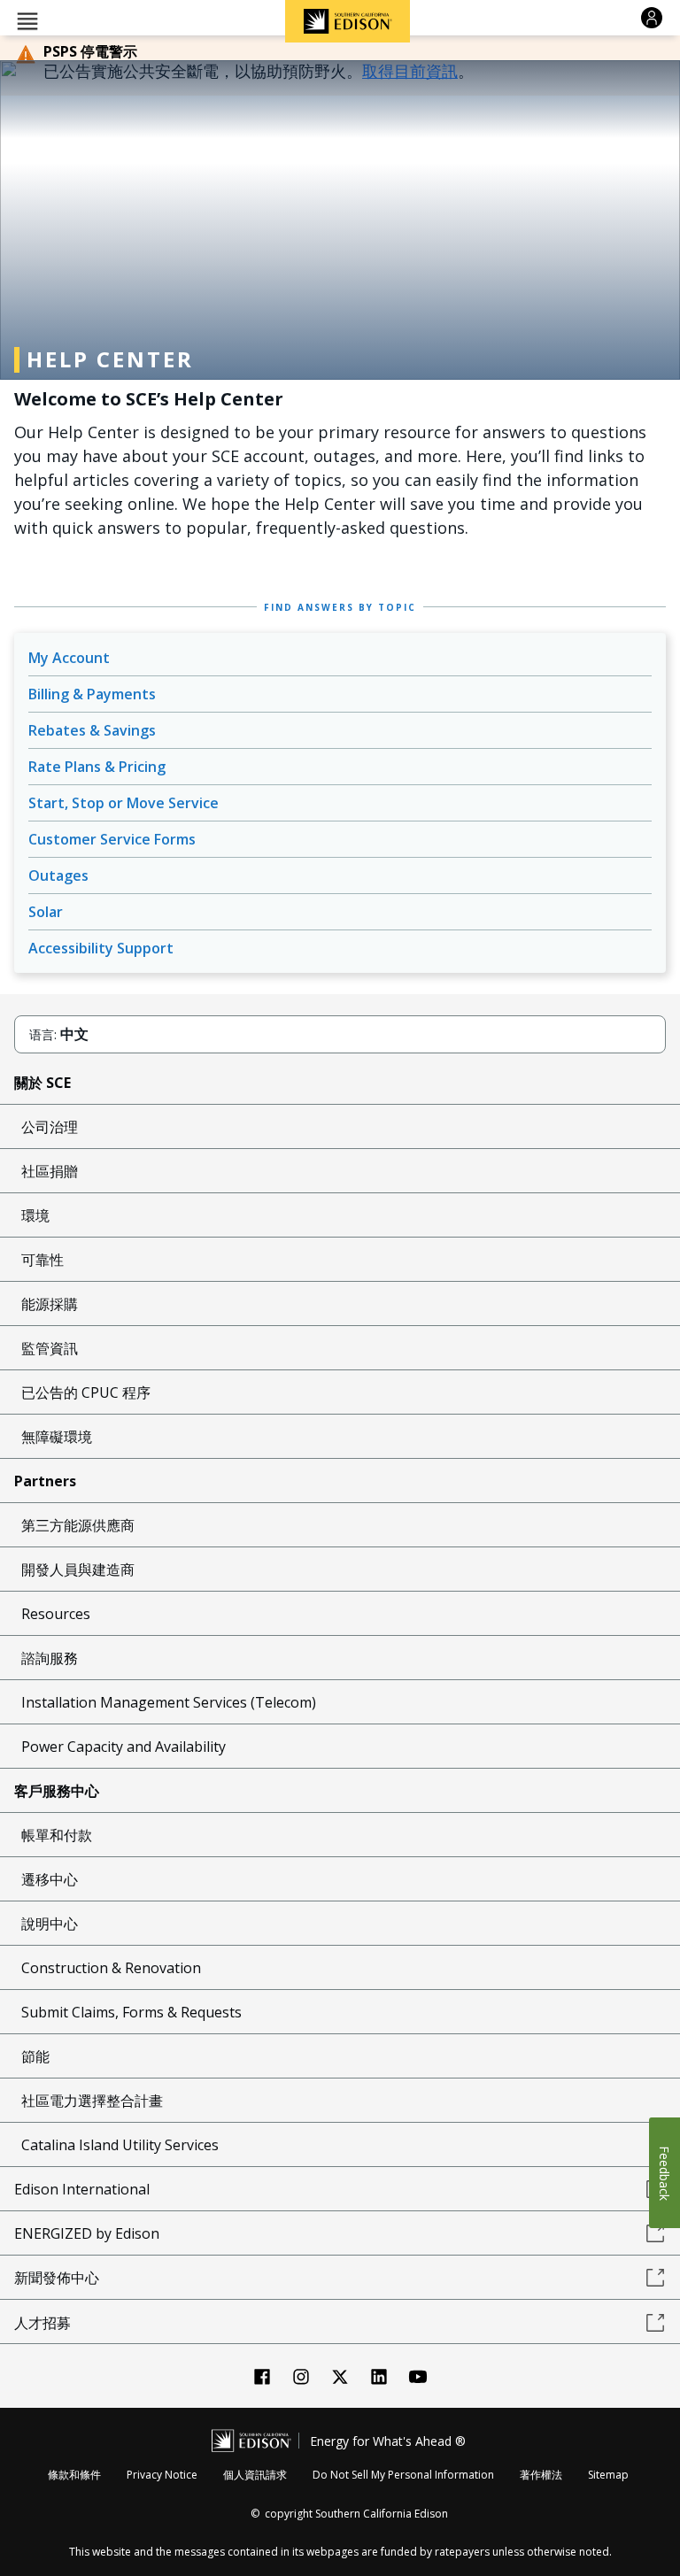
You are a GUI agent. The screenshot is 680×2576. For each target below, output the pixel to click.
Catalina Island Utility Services (120, 2145)
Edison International (82, 2189)
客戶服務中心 (57, 1791)
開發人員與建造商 (78, 1570)
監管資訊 (50, 1348)
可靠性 (42, 1260)
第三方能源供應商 (78, 1525)
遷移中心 (50, 1879)
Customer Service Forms (112, 839)
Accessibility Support (101, 948)
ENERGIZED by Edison (87, 2233)
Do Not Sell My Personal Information (403, 2475)
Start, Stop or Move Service (124, 803)
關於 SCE (42, 1083)
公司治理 (50, 1127)
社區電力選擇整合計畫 (92, 2101)
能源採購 (50, 1304)
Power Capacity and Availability (124, 1747)
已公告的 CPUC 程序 (86, 1392)
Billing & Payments (92, 694)
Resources (56, 1614)
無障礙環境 (57, 1437)
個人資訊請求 (255, 2475)
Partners (45, 1481)
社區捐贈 (50, 1171)
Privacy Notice (162, 2475)
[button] (27, 20)
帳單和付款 (57, 1835)
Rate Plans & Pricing (97, 767)
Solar (46, 912)
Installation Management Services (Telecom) (169, 1702)
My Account (69, 658)
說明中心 (50, 1924)
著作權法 (541, 2475)
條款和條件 (74, 2475)
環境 (35, 1215)
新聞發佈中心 (57, 2278)
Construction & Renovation (111, 1968)
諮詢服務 (50, 1658)
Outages (58, 875)
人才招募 (42, 2323)
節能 (35, 2056)
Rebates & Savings (92, 730)
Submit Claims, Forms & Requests (131, 2012)
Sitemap (608, 2475)
